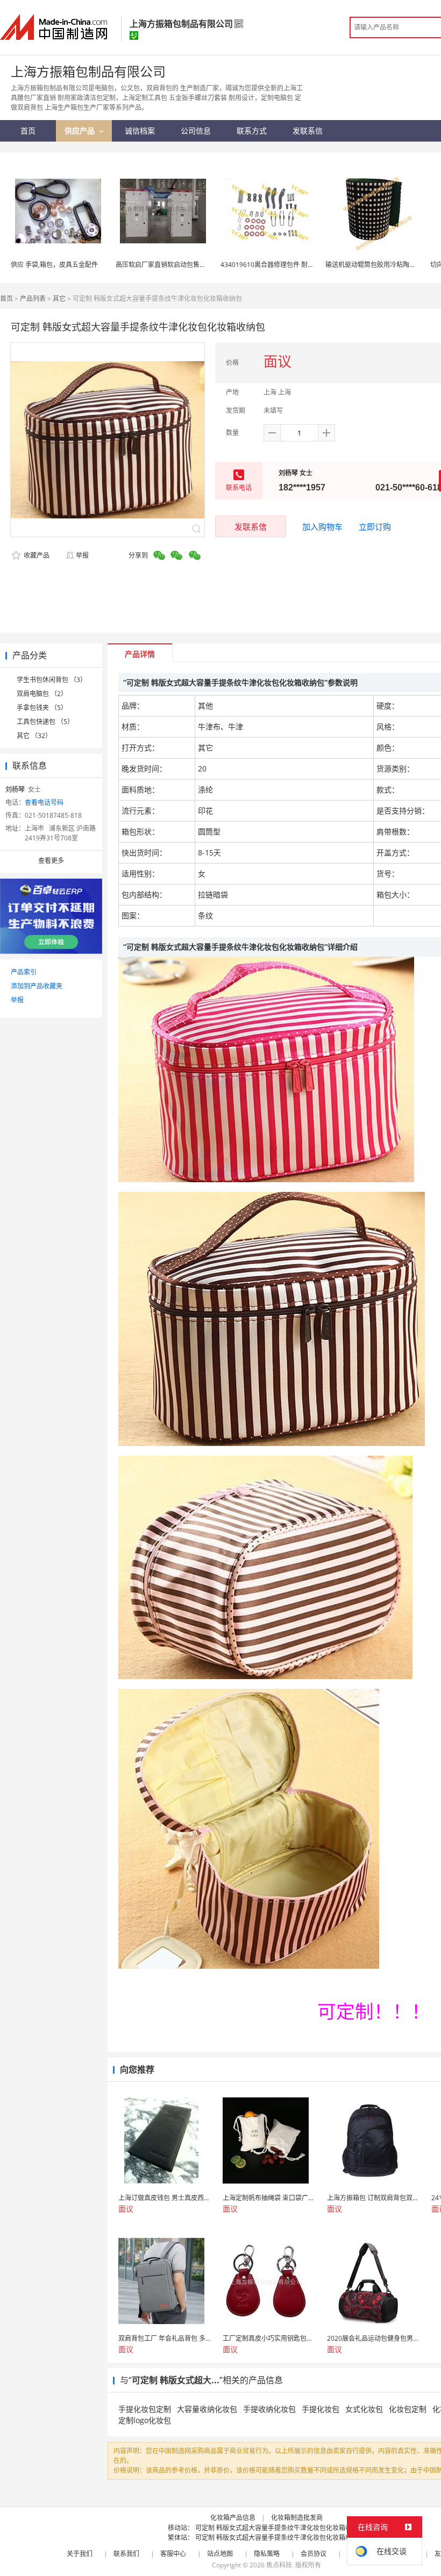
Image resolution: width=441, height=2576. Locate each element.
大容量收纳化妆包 (207, 2409)
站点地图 (220, 2554)
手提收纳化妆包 (269, 2409)
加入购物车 (322, 527)
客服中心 (173, 2554)
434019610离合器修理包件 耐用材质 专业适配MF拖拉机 (302, 265)
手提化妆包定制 (145, 2409)
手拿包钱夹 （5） (42, 708)
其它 (59, 299)
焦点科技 (279, 2565)
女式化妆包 (364, 2409)
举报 (82, 555)
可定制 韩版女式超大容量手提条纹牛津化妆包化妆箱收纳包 (280, 2528)
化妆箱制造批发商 (297, 2518)
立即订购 (375, 527)
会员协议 (314, 2554)
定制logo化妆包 (145, 2420)
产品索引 (24, 972)
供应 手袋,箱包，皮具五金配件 (54, 265)
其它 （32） (34, 736)
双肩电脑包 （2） (42, 694)
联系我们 (126, 2554)
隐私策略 (267, 2554)
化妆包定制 (408, 2409)
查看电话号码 (44, 802)
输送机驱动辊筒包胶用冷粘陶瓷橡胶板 (380, 265)
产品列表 (33, 299)
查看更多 (51, 861)
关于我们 (80, 2554)
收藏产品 (36, 555)
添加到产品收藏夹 (37, 986)
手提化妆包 (321, 2409)
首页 (6, 299)
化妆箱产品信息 (233, 2518)
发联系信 (251, 527)
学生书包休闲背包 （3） (52, 680)
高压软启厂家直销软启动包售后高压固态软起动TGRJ (190, 265)
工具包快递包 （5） (45, 722)
